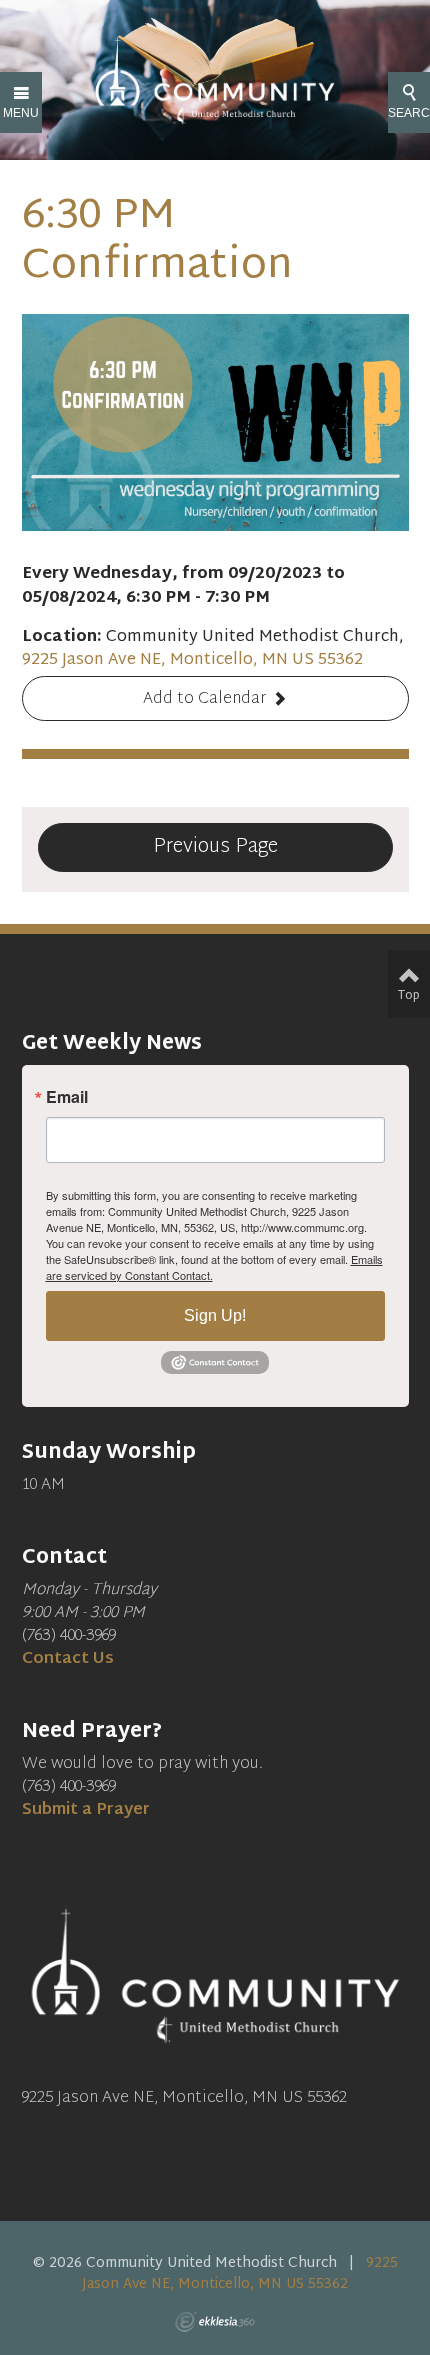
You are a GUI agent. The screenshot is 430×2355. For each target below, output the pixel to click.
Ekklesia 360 (215, 2322)
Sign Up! (215, 1315)
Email (67, 1097)
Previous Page (215, 847)
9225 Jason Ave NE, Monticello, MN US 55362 (192, 660)
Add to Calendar (204, 699)
